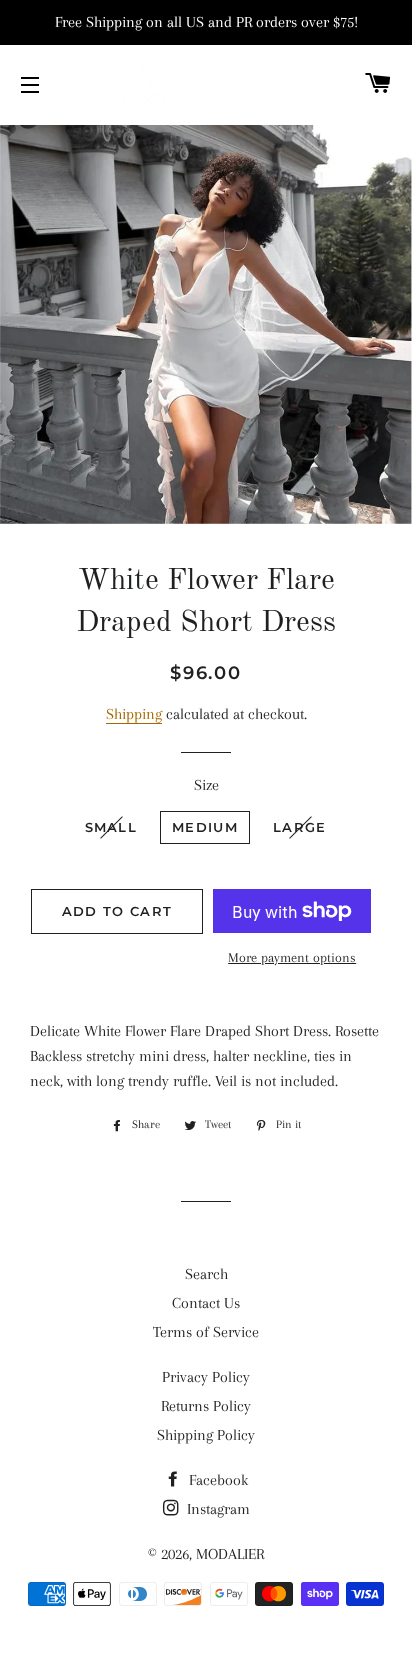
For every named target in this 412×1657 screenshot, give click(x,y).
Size (206, 785)
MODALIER (230, 1554)
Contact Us (206, 1303)
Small (111, 827)
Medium (205, 827)
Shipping (134, 714)
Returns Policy (206, 1406)
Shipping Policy (206, 1435)
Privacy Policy (206, 1377)
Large (300, 827)
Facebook (216, 1480)
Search (206, 1274)
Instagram (216, 1509)
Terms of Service (206, 1332)
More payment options (292, 957)
